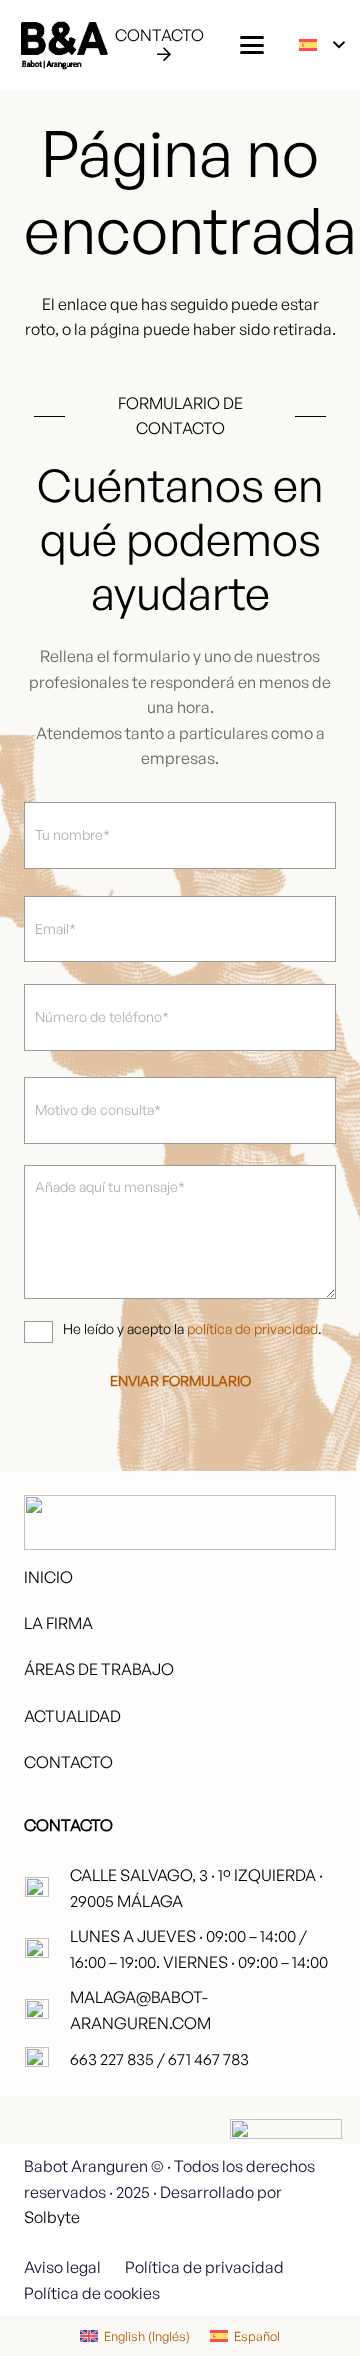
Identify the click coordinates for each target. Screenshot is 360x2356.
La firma (58, 1623)
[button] (252, 45)
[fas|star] (286, 2175)
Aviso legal (62, 2267)
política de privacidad (252, 1328)
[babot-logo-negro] (63, 45)
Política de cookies (92, 2293)
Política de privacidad (204, 2267)
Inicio (48, 1577)
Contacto (68, 1762)
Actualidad (72, 1716)
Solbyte (52, 2217)
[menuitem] (135, 2336)
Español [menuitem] (257, 2336)
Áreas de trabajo (99, 1669)
